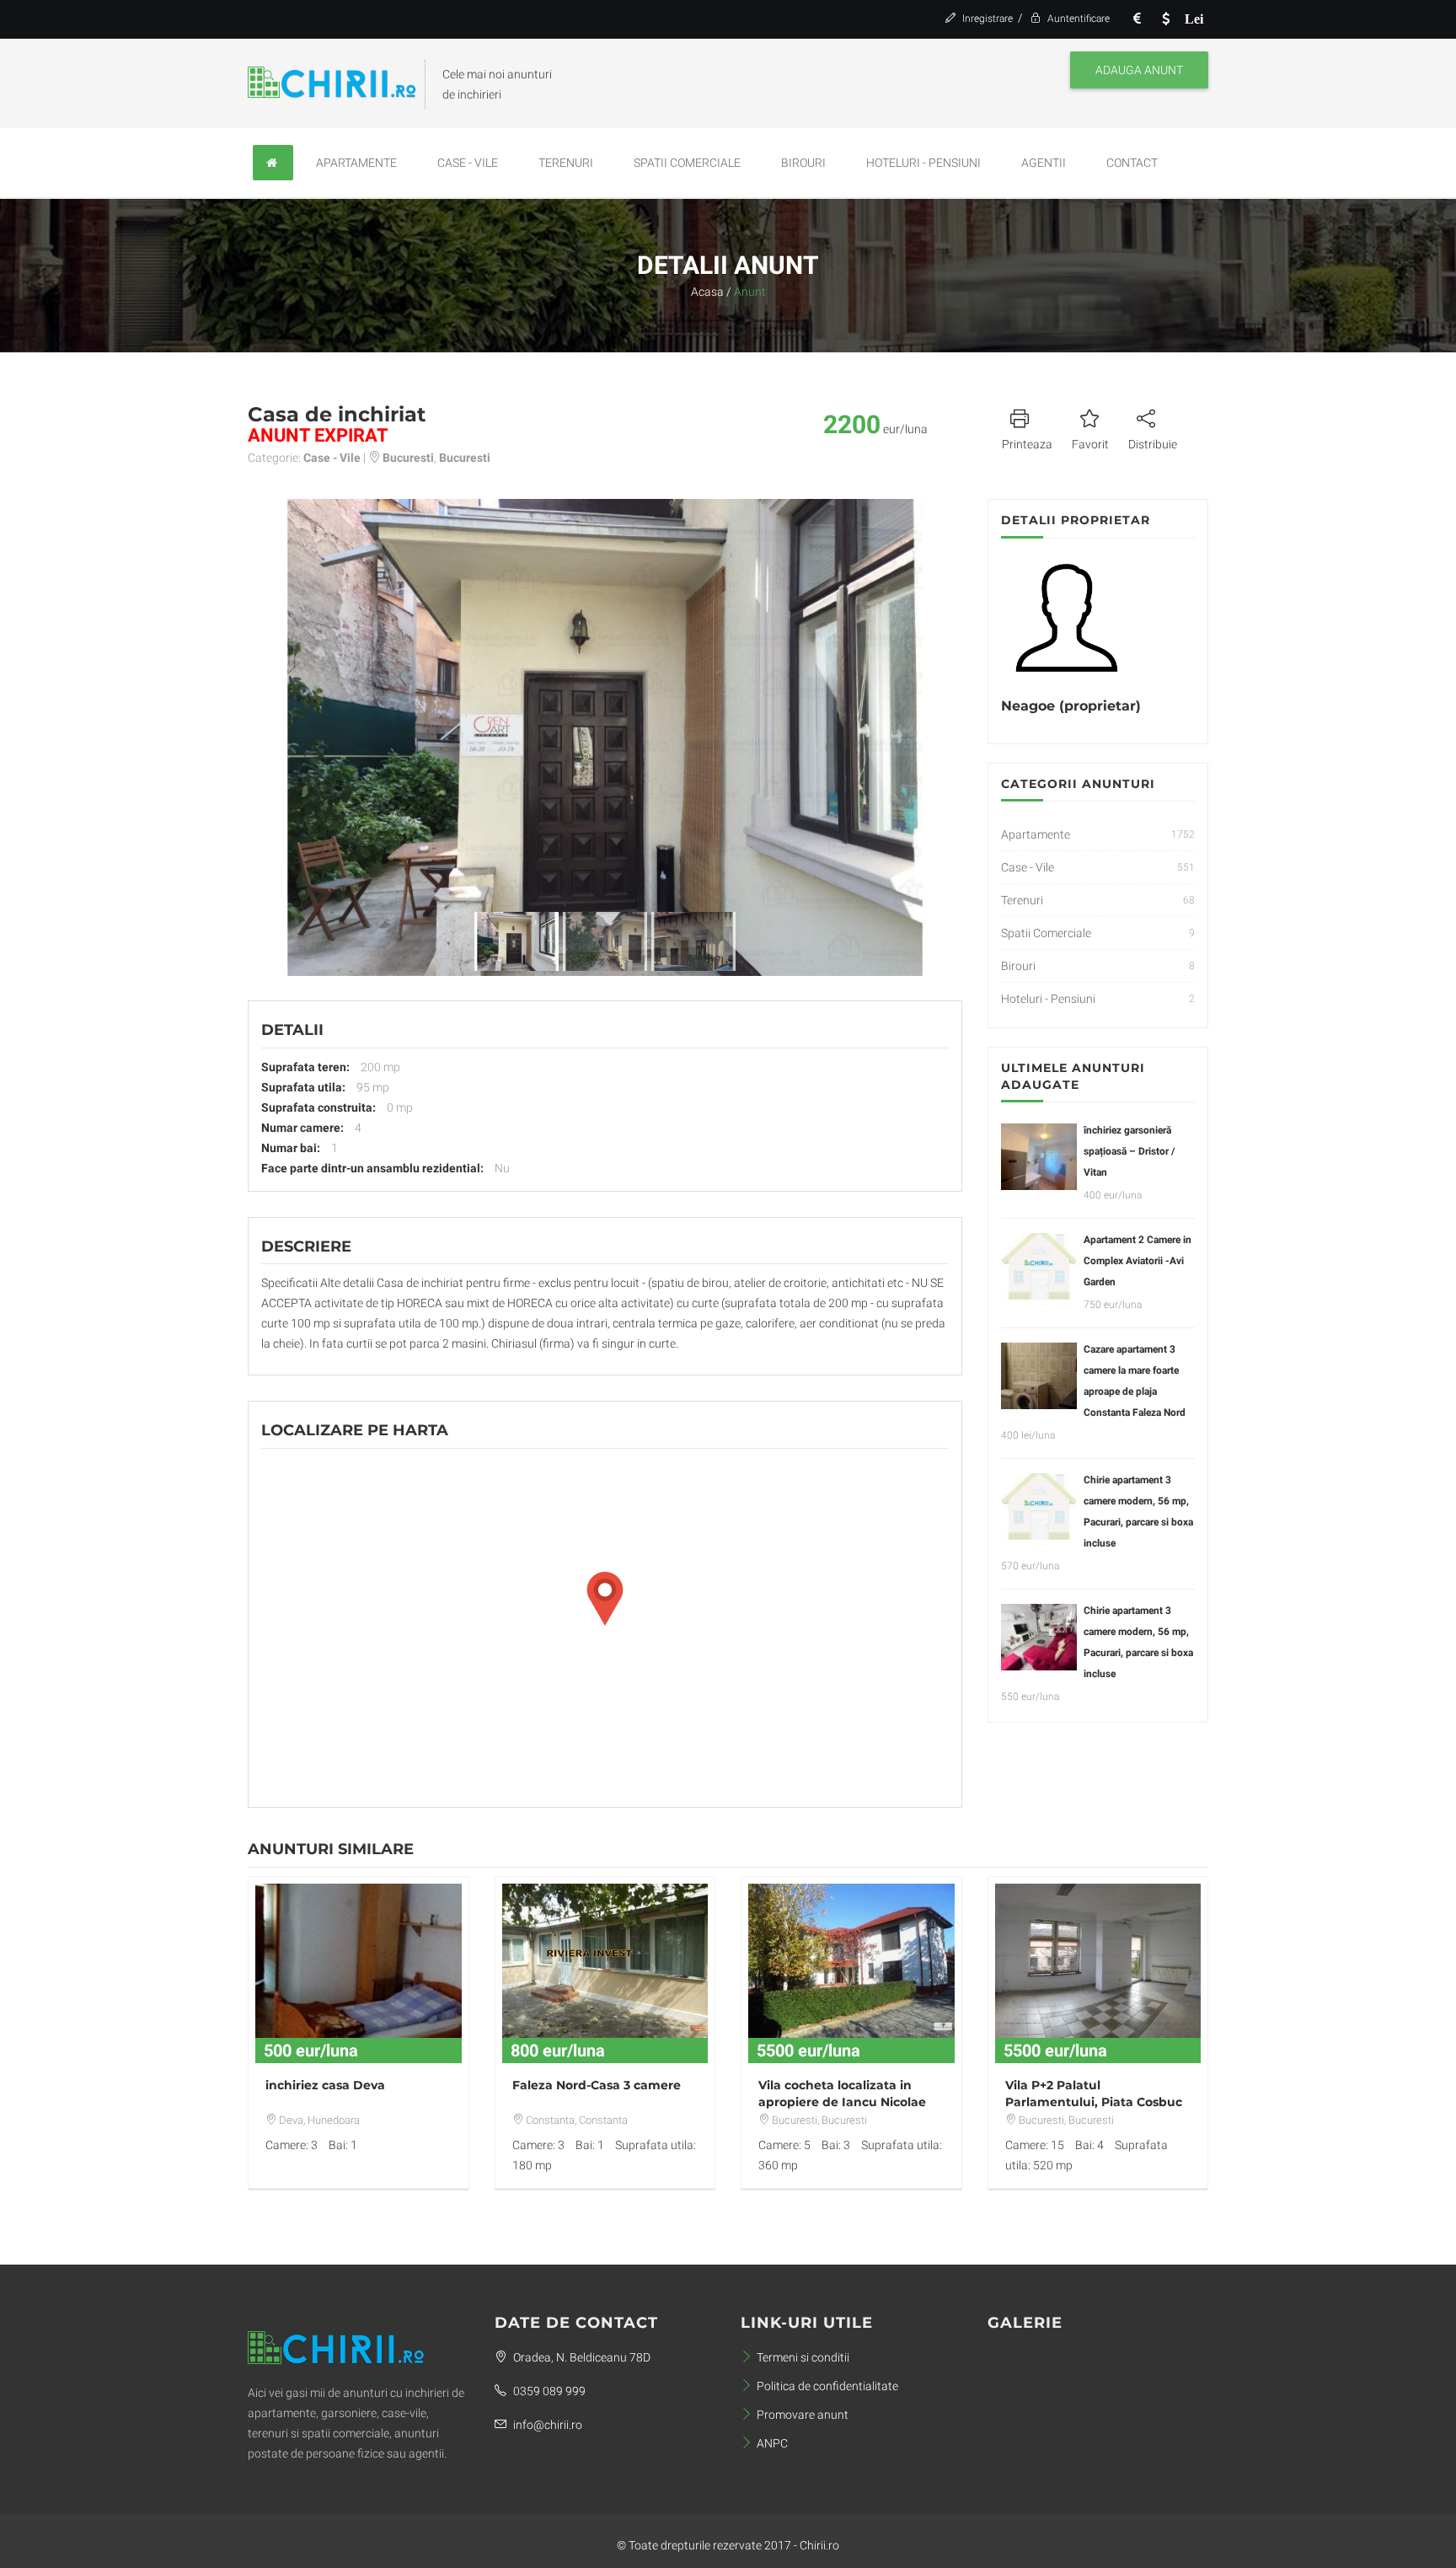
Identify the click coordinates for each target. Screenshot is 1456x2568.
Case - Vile (468, 163)
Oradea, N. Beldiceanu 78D (581, 2357)
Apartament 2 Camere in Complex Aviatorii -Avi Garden (1137, 1261)
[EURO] (1137, 19)
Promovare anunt (803, 2415)
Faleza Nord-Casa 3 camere (597, 2085)
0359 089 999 (548, 2391)
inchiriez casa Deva (325, 2085)
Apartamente (356, 163)
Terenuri (566, 163)
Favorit (1090, 444)
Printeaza (1027, 444)
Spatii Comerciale (687, 163)
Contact (1132, 163)
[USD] (1165, 19)
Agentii (1044, 163)
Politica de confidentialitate (827, 2386)
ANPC (772, 2443)
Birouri (803, 163)
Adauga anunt (1139, 70)
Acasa (707, 292)
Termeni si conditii (803, 2357)
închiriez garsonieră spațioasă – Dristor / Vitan (1129, 1151)
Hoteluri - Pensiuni (923, 163)
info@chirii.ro (546, 2425)
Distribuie (1153, 444)
